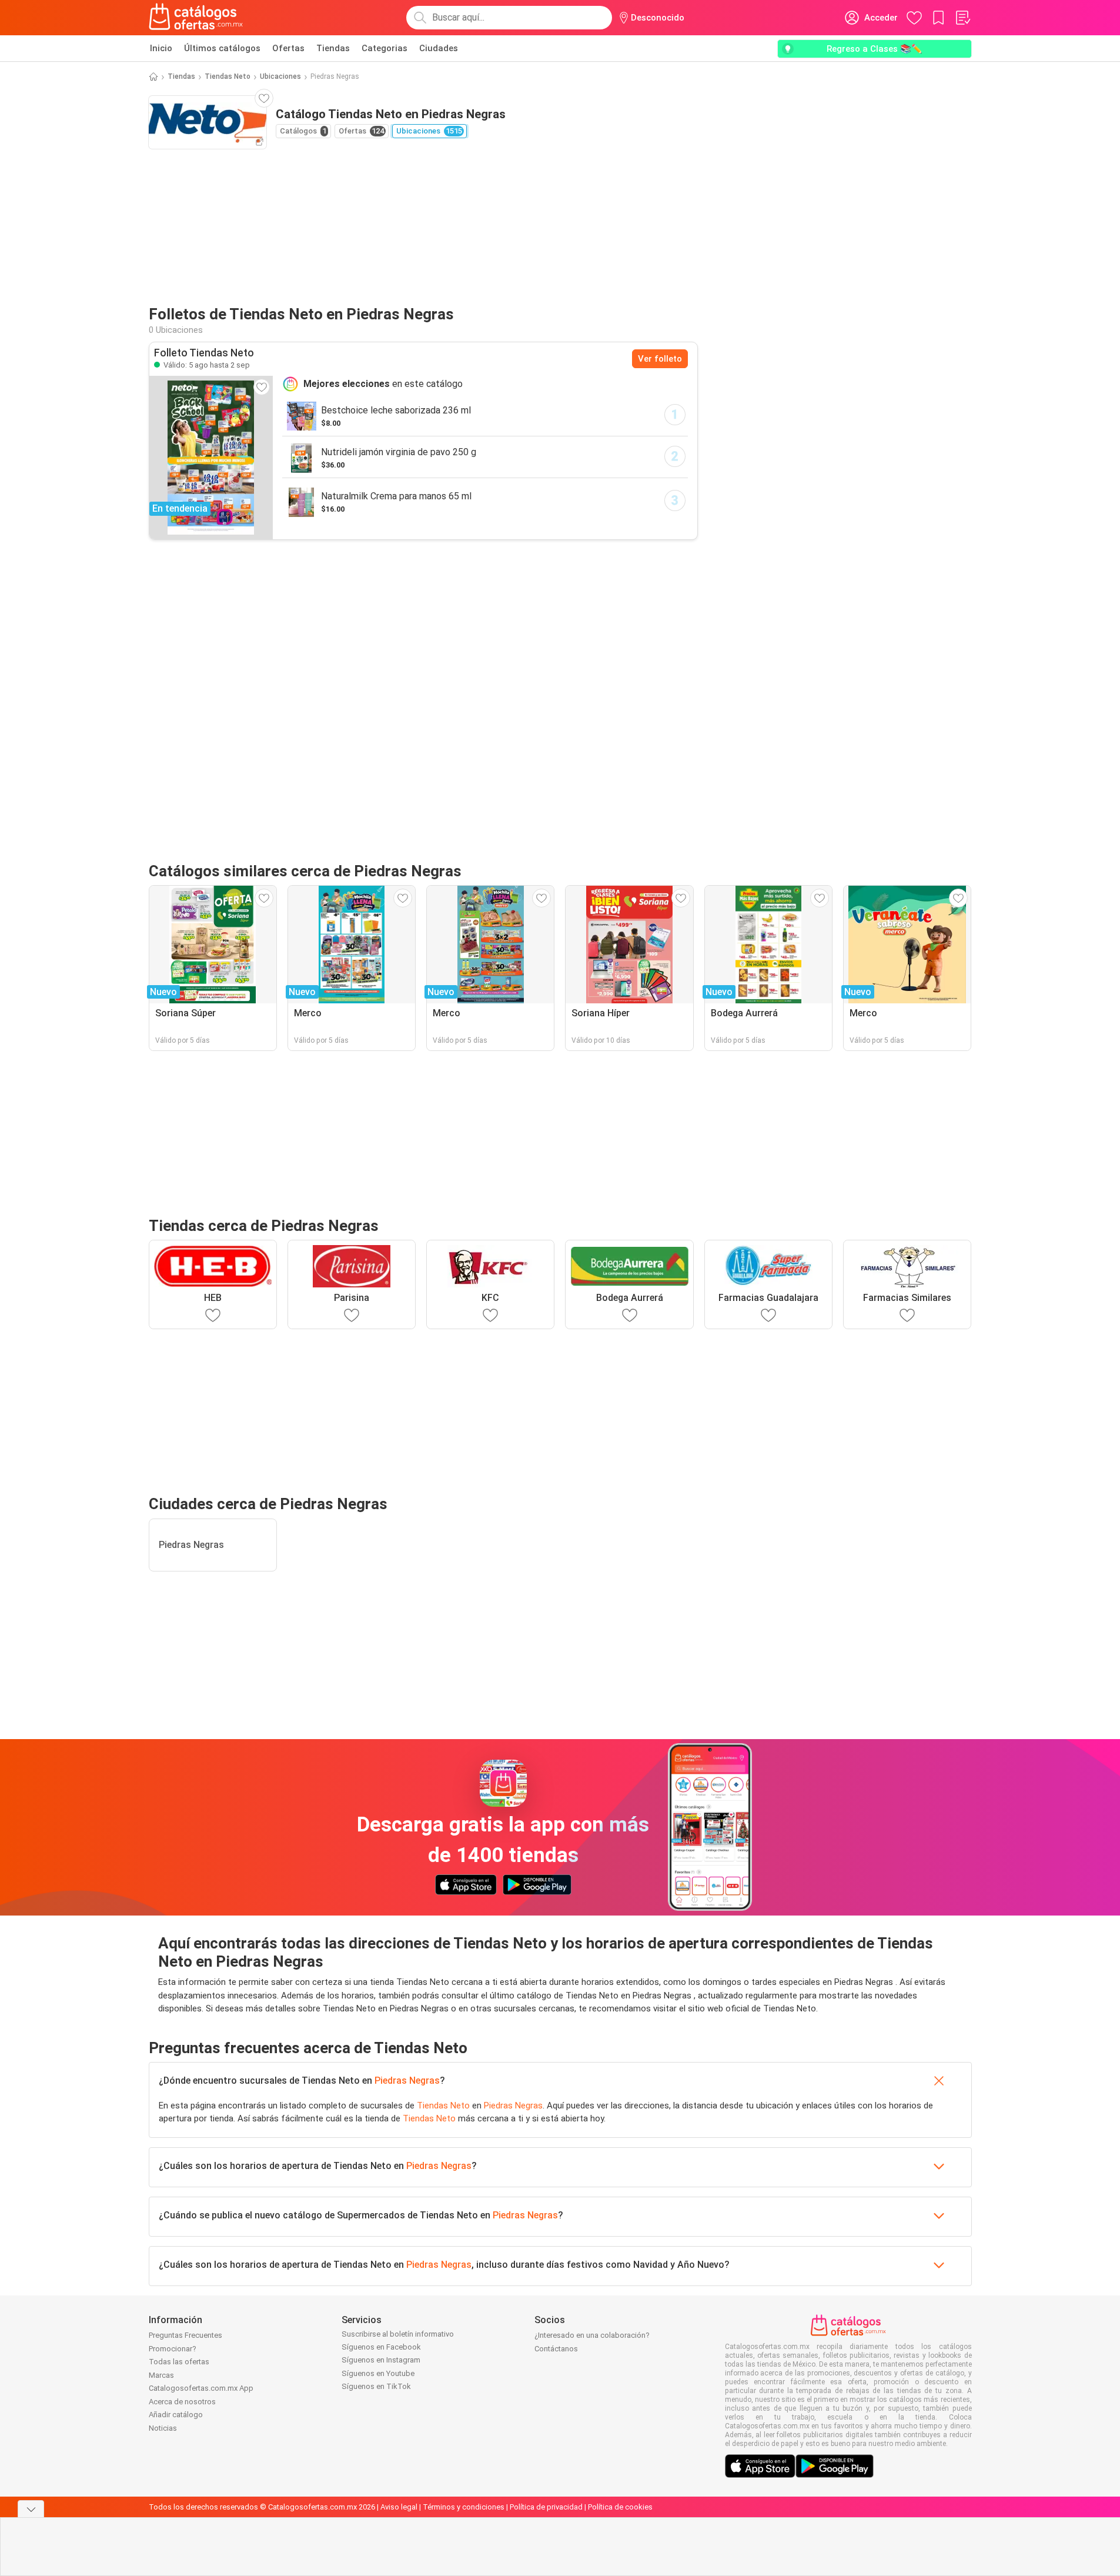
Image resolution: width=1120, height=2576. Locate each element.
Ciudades (439, 48)
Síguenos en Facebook (381, 2347)
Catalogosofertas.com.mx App (201, 2388)
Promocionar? (173, 2349)
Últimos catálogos (222, 48)
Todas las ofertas (179, 2362)
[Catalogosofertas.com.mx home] (196, 18)
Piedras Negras (407, 2081)
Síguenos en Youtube (378, 2373)
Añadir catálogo (176, 2415)
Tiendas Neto (228, 76)
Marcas (161, 2375)
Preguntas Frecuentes (185, 2335)
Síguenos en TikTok (376, 2386)
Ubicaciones (280, 76)
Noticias (163, 2428)
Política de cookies (620, 2507)
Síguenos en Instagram (381, 2360)
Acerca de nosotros (182, 2402)
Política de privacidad (546, 2507)
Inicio (161, 48)
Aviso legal (399, 2507)
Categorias (385, 48)
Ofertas (288, 48)
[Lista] (962, 18)
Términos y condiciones (464, 2507)
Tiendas (333, 48)
